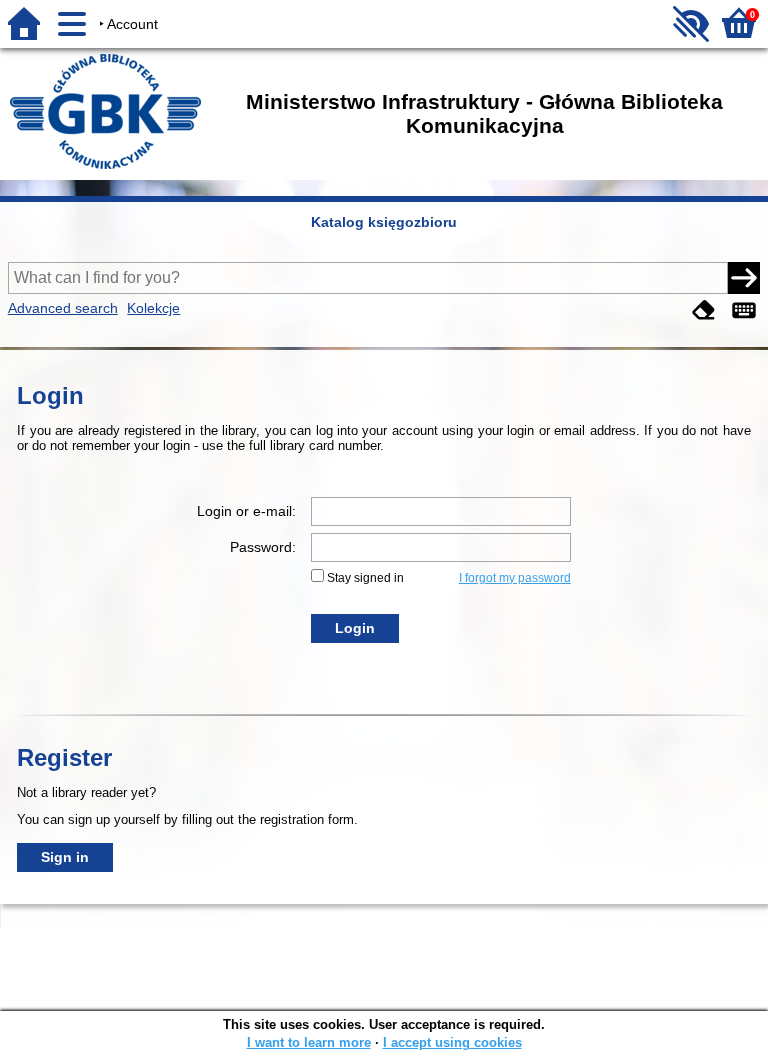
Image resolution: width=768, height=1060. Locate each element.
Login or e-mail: (246, 511)
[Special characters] (744, 310)
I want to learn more (309, 1042)
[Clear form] (704, 310)
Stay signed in (365, 578)
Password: (263, 547)
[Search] (744, 278)
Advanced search (63, 308)
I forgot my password (515, 578)
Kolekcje (153, 308)
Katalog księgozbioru (384, 222)
